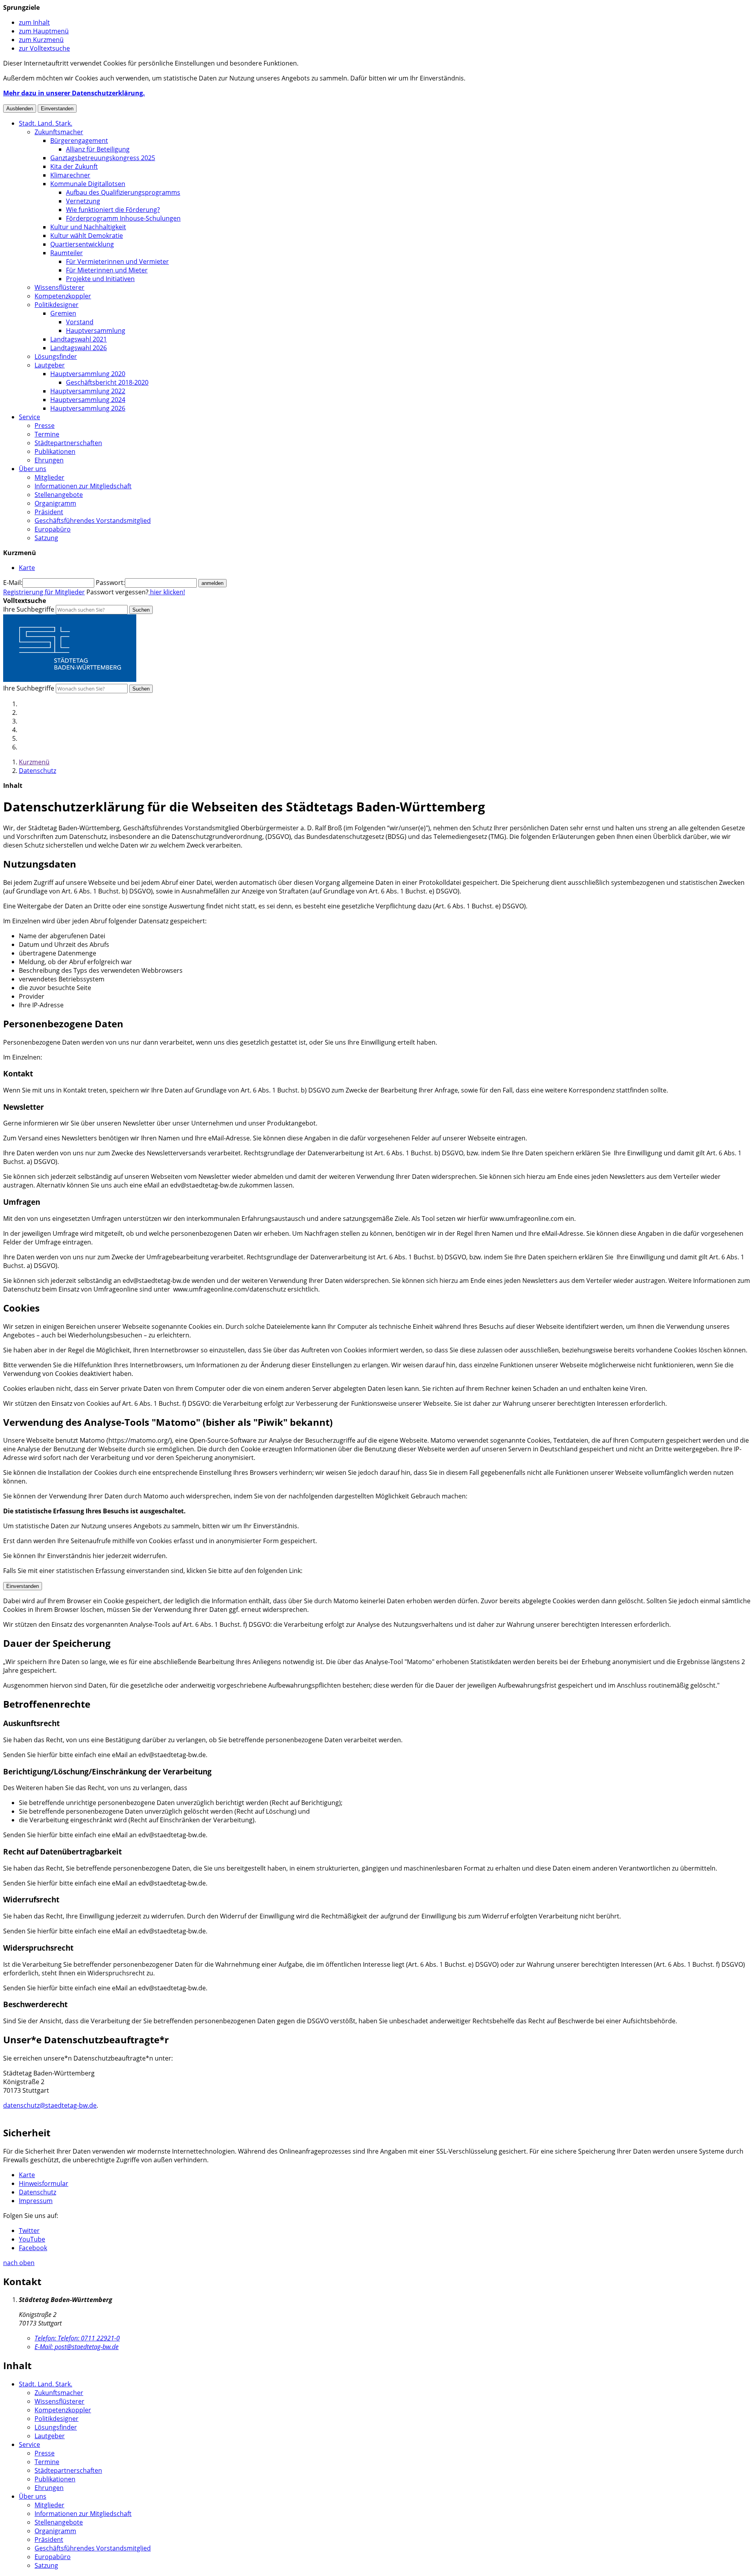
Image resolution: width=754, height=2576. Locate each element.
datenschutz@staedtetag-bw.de (50, 2105)
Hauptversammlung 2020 (88, 374)
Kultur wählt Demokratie (87, 236)
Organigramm (55, 503)
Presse (45, 426)
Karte (27, 2175)
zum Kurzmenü (41, 40)
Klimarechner (70, 175)
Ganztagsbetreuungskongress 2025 (103, 158)
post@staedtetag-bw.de (77, 2347)
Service (29, 417)
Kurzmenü (34, 762)
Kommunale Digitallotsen (88, 184)
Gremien (63, 313)
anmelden (212, 583)
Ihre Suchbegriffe (29, 609)
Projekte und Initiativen (100, 279)
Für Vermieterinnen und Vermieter (117, 261)
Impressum (36, 2201)
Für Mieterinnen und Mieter (107, 270)
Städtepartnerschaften (68, 443)
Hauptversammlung (96, 331)
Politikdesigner (57, 305)
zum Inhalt (34, 22)
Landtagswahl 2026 (79, 348)
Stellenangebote (59, 495)
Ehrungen (49, 460)
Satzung (46, 538)
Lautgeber (50, 365)
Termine (47, 434)
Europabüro (53, 529)
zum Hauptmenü (44, 31)
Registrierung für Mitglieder (44, 592)
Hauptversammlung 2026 (88, 408)
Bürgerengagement (79, 141)
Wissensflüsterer (59, 287)
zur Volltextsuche (44, 48)
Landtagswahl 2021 (79, 339)
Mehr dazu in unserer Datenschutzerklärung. (74, 93)
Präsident (49, 512)
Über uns (33, 469)
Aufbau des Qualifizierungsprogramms (123, 192)
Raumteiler (67, 253)
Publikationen (55, 451)
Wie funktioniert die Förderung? (113, 210)
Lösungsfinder (56, 356)
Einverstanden (57, 109)
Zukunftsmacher (59, 132)
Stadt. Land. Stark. (46, 123)
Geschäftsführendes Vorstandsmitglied (93, 521)
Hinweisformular (44, 2183)
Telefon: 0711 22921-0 (77, 2338)
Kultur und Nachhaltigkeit (88, 227)
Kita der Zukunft (74, 166)
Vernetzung (83, 201)
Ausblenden (20, 109)
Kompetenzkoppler (63, 296)
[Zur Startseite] (70, 680)
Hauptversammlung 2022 (88, 391)
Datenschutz (38, 771)
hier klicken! (167, 592)
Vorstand (80, 322)
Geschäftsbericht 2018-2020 (107, 382)
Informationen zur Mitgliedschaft (83, 486)
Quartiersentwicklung (82, 244)
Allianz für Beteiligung (98, 149)
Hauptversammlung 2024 (88, 400)
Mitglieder (49, 477)
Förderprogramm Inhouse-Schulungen (123, 218)
